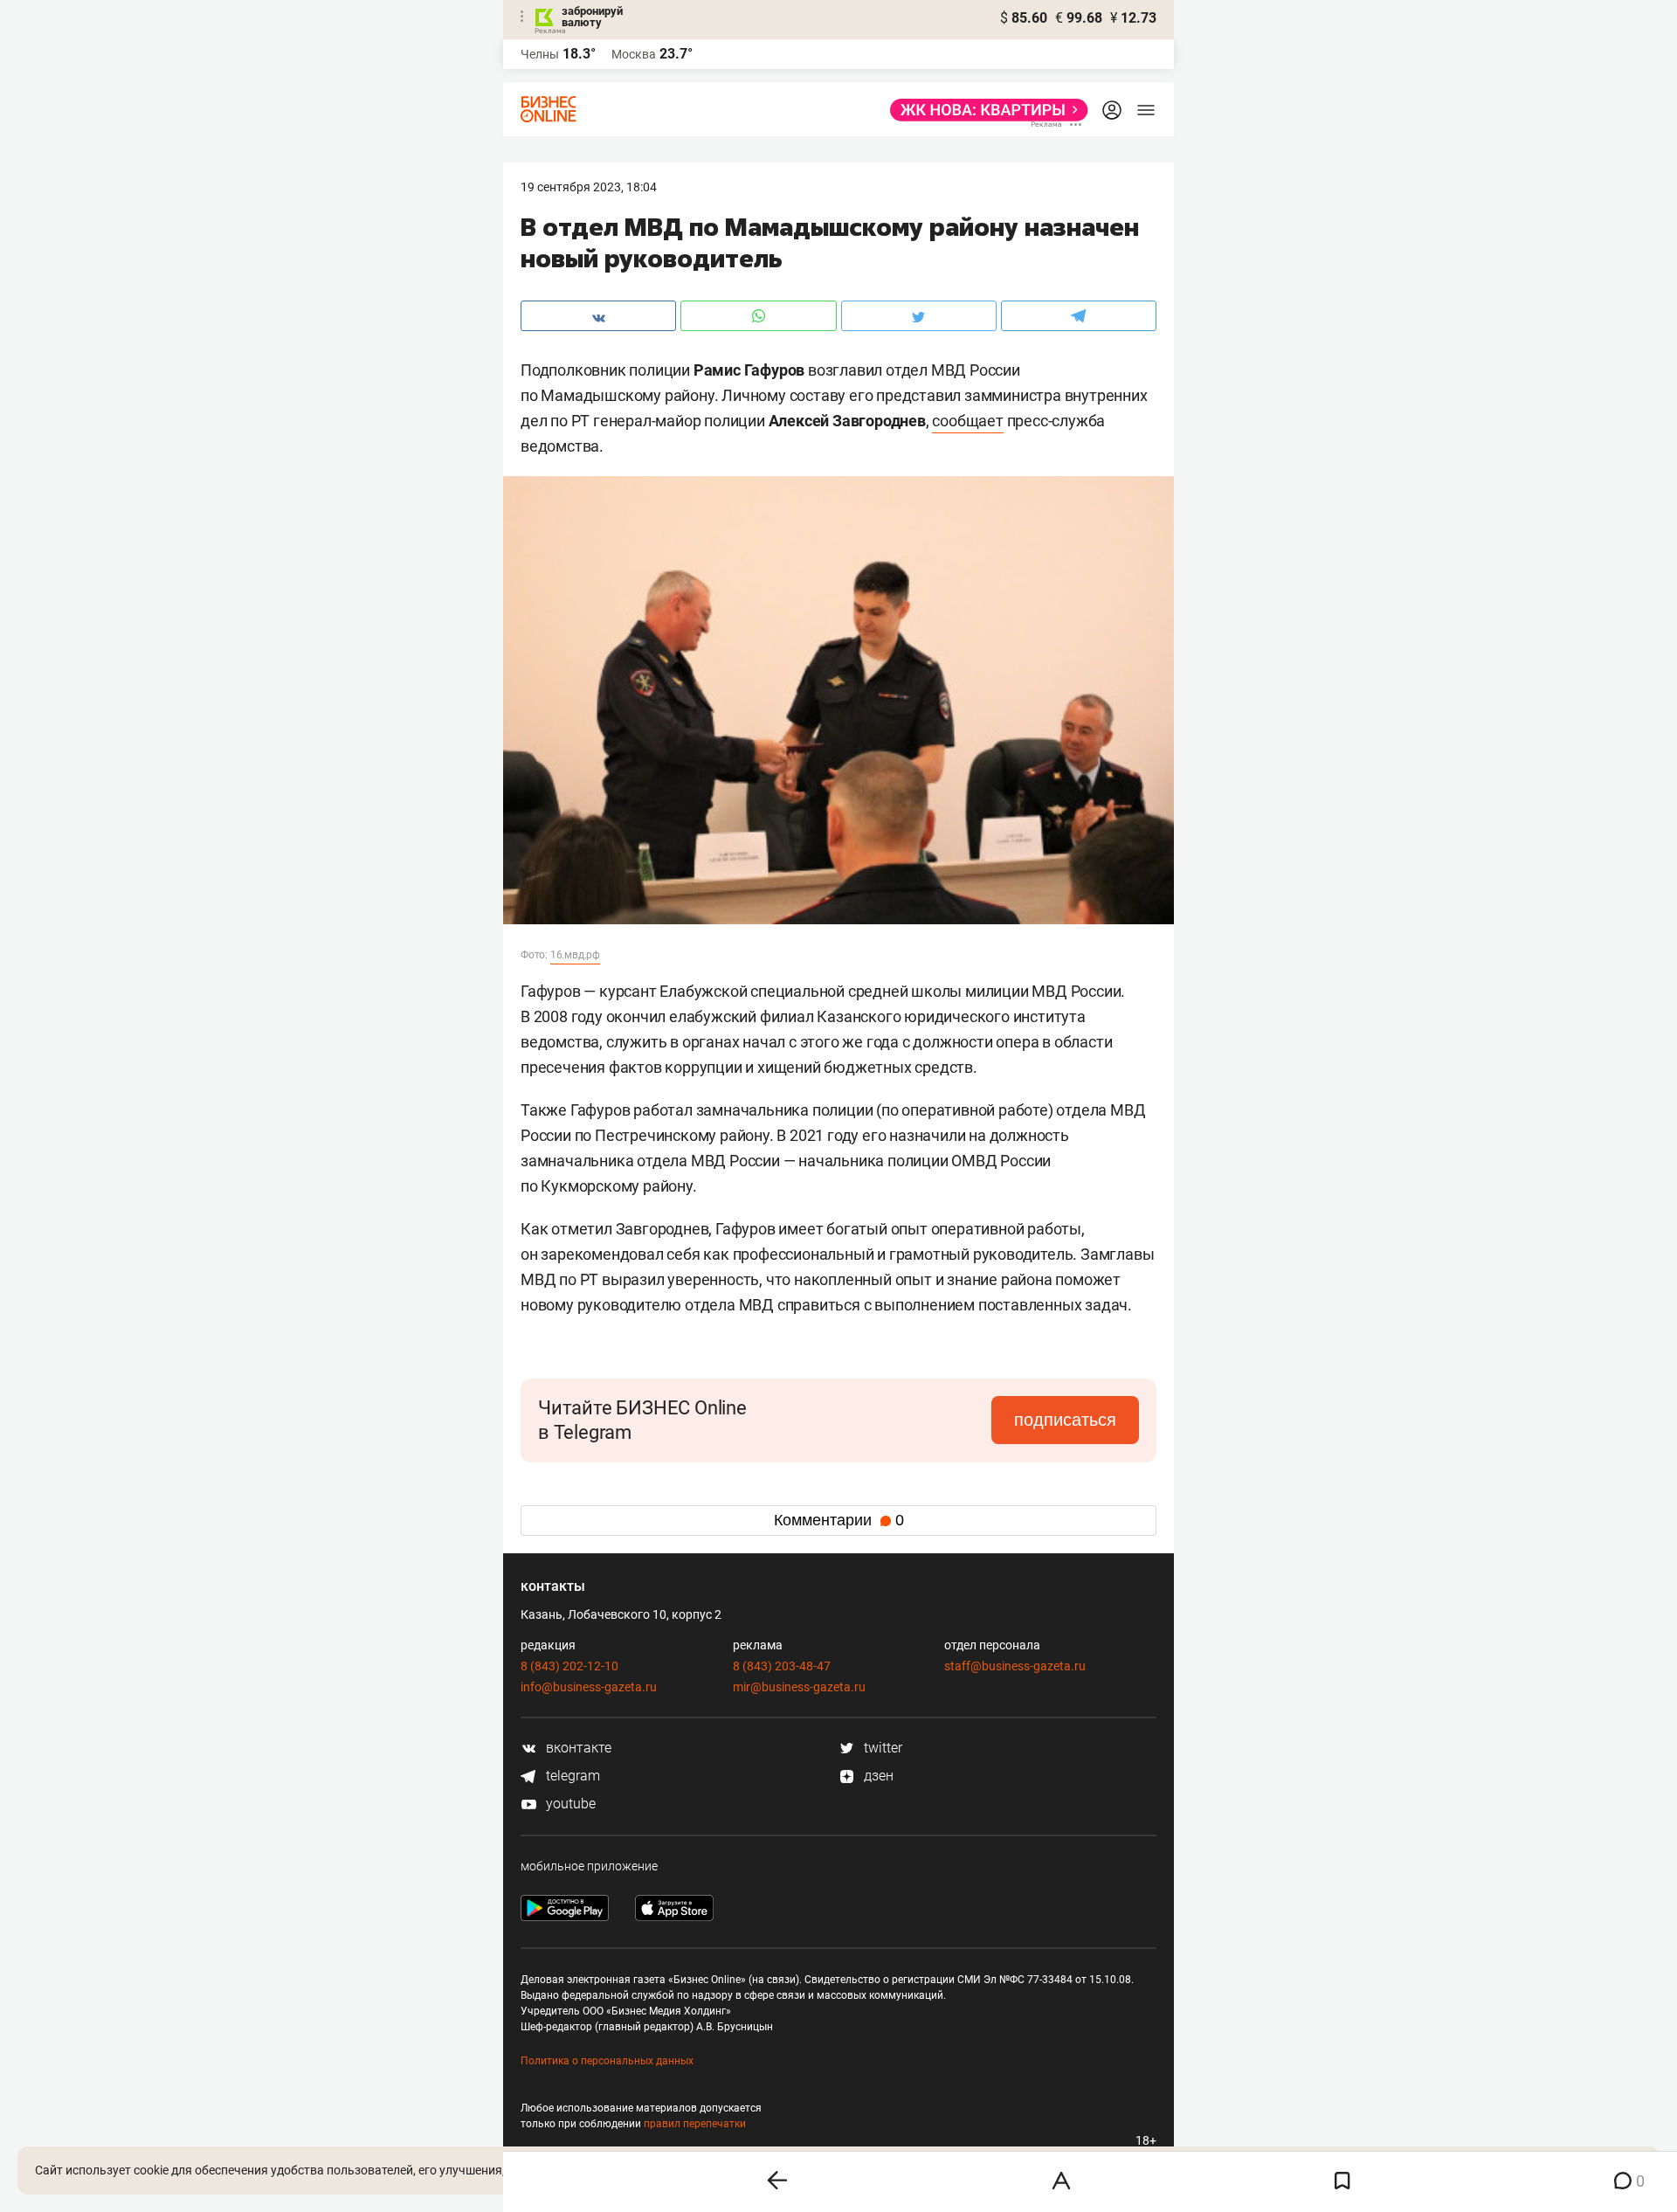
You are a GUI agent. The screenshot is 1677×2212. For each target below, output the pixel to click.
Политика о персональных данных (607, 2061)
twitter (881, 1748)
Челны (540, 54)
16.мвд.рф (575, 955)
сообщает (967, 421)
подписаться (1065, 1420)
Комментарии (839, 1520)
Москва (634, 54)
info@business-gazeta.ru (589, 1687)
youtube (569, 1804)
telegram (571, 1776)
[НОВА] (984, 110)
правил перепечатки (695, 2124)
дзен (877, 1776)
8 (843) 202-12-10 (569, 1666)
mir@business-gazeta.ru (799, 1687)
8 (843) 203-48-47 (782, 1666)
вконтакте (577, 1748)
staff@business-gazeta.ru (1015, 1666)
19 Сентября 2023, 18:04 (589, 187)
